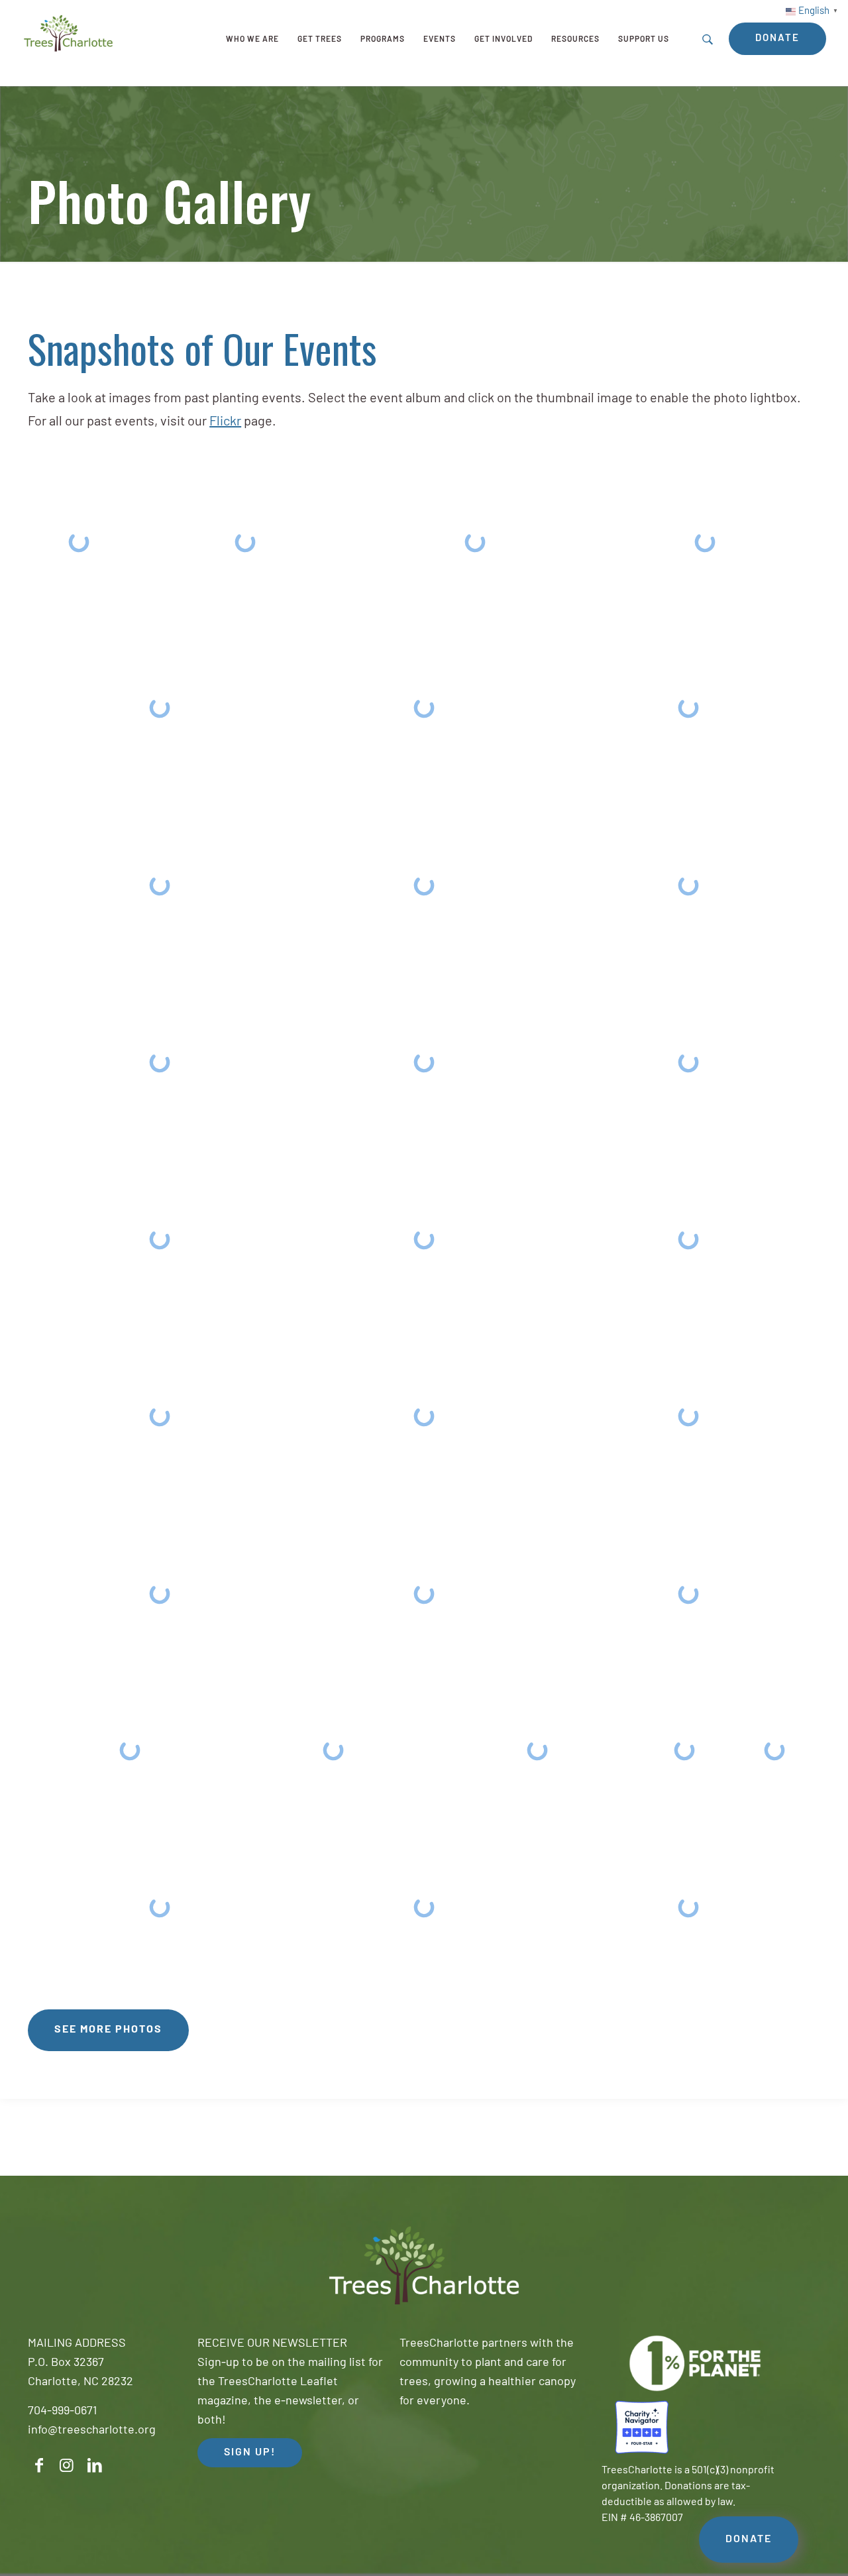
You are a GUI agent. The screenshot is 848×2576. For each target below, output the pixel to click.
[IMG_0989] (688, 1908)
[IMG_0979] (160, 1594)
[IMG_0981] (688, 1594)
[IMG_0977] (424, 1417)
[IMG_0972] (688, 1062)
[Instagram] (67, 2466)
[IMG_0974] (424, 1240)
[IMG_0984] (537, 1750)
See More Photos (108, 2030)
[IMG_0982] (130, 1750)
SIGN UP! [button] (250, 2453)
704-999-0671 (62, 2412)
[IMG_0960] (245, 542)
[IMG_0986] (775, 1750)
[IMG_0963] (705, 542)
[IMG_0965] (424, 708)
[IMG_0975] (688, 1240)
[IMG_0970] (160, 1062)
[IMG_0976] (160, 1417)
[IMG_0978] (688, 1417)
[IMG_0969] (688, 885)
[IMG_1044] (79, 542)
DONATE (749, 2540)
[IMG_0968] (424, 885)
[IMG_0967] (160, 885)
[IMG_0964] (160, 708)
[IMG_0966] (688, 708)
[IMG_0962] (475, 542)
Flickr (225, 422)
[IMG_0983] (334, 1750)
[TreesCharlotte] (68, 33)
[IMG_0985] (684, 1750)
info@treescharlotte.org (92, 2431)
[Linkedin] (95, 2466)
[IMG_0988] (424, 1908)
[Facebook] (39, 2466)
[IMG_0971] (424, 1062)
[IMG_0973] (160, 1240)
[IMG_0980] (424, 1594)
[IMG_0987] (160, 1908)
